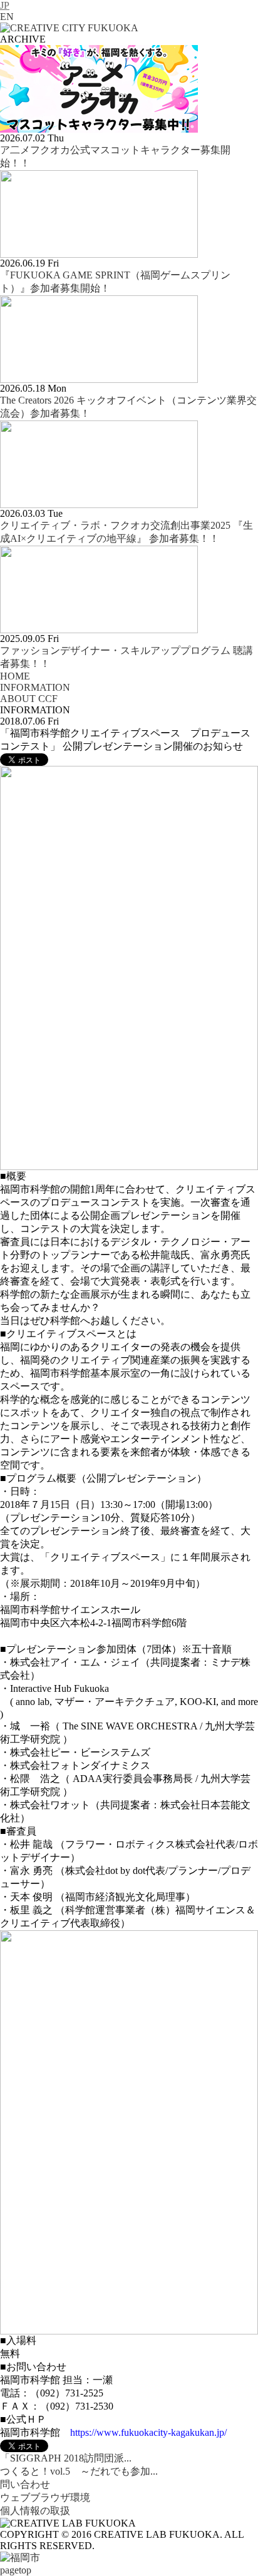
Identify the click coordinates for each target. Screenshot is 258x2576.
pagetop (16, 2570)
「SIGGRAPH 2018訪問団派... (66, 2458)
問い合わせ (25, 2484)
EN (7, 17)
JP (5, 5)
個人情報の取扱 (35, 2511)
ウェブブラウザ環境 (45, 2497)
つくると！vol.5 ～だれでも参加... (79, 2471)
